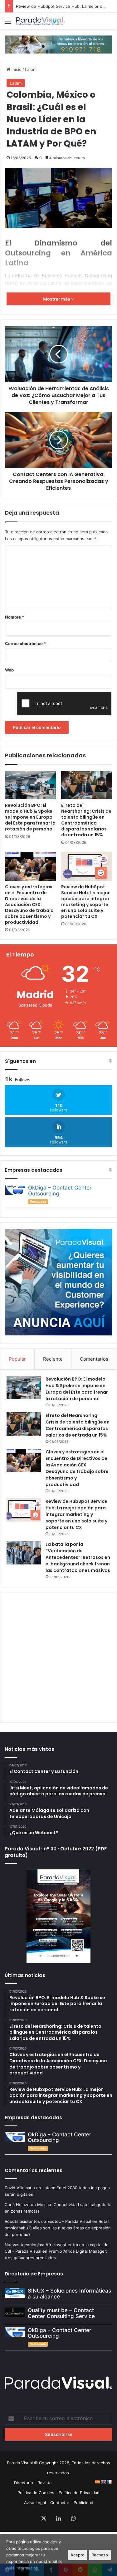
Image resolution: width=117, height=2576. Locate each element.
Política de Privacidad (79, 2493)
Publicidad (83, 2503)
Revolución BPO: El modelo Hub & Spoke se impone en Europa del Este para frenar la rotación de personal (30, 817)
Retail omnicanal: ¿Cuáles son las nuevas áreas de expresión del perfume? (58, 2228)
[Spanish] (97, 2482)
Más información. (23, 2568)
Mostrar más (57, 299)
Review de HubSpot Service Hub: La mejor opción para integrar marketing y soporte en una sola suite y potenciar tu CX (85, 902)
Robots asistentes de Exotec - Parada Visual (48, 2221)
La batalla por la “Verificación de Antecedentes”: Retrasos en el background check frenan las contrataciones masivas (78, 1557)
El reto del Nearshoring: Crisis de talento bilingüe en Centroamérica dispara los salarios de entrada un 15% (86, 820)
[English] (103, 2482)
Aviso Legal (35, 2503)
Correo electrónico (25, 643)
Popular (17, 1359)
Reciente (53, 1359)
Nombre (15, 617)
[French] (110, 2482)
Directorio (24, 2483)
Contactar (60, 2503)
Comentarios (94, 1359)
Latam (31, 69)
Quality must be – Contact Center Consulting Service (61, 2313)
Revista (44, 2483)
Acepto (78, 2555)
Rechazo (100, 2555)
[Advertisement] (58, 1656)
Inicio (16, 69)
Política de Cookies (36, 2493)
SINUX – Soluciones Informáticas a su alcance (69, 2294)
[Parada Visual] (41, 21)
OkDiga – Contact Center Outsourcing (60, 1191)
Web (9, 670)
